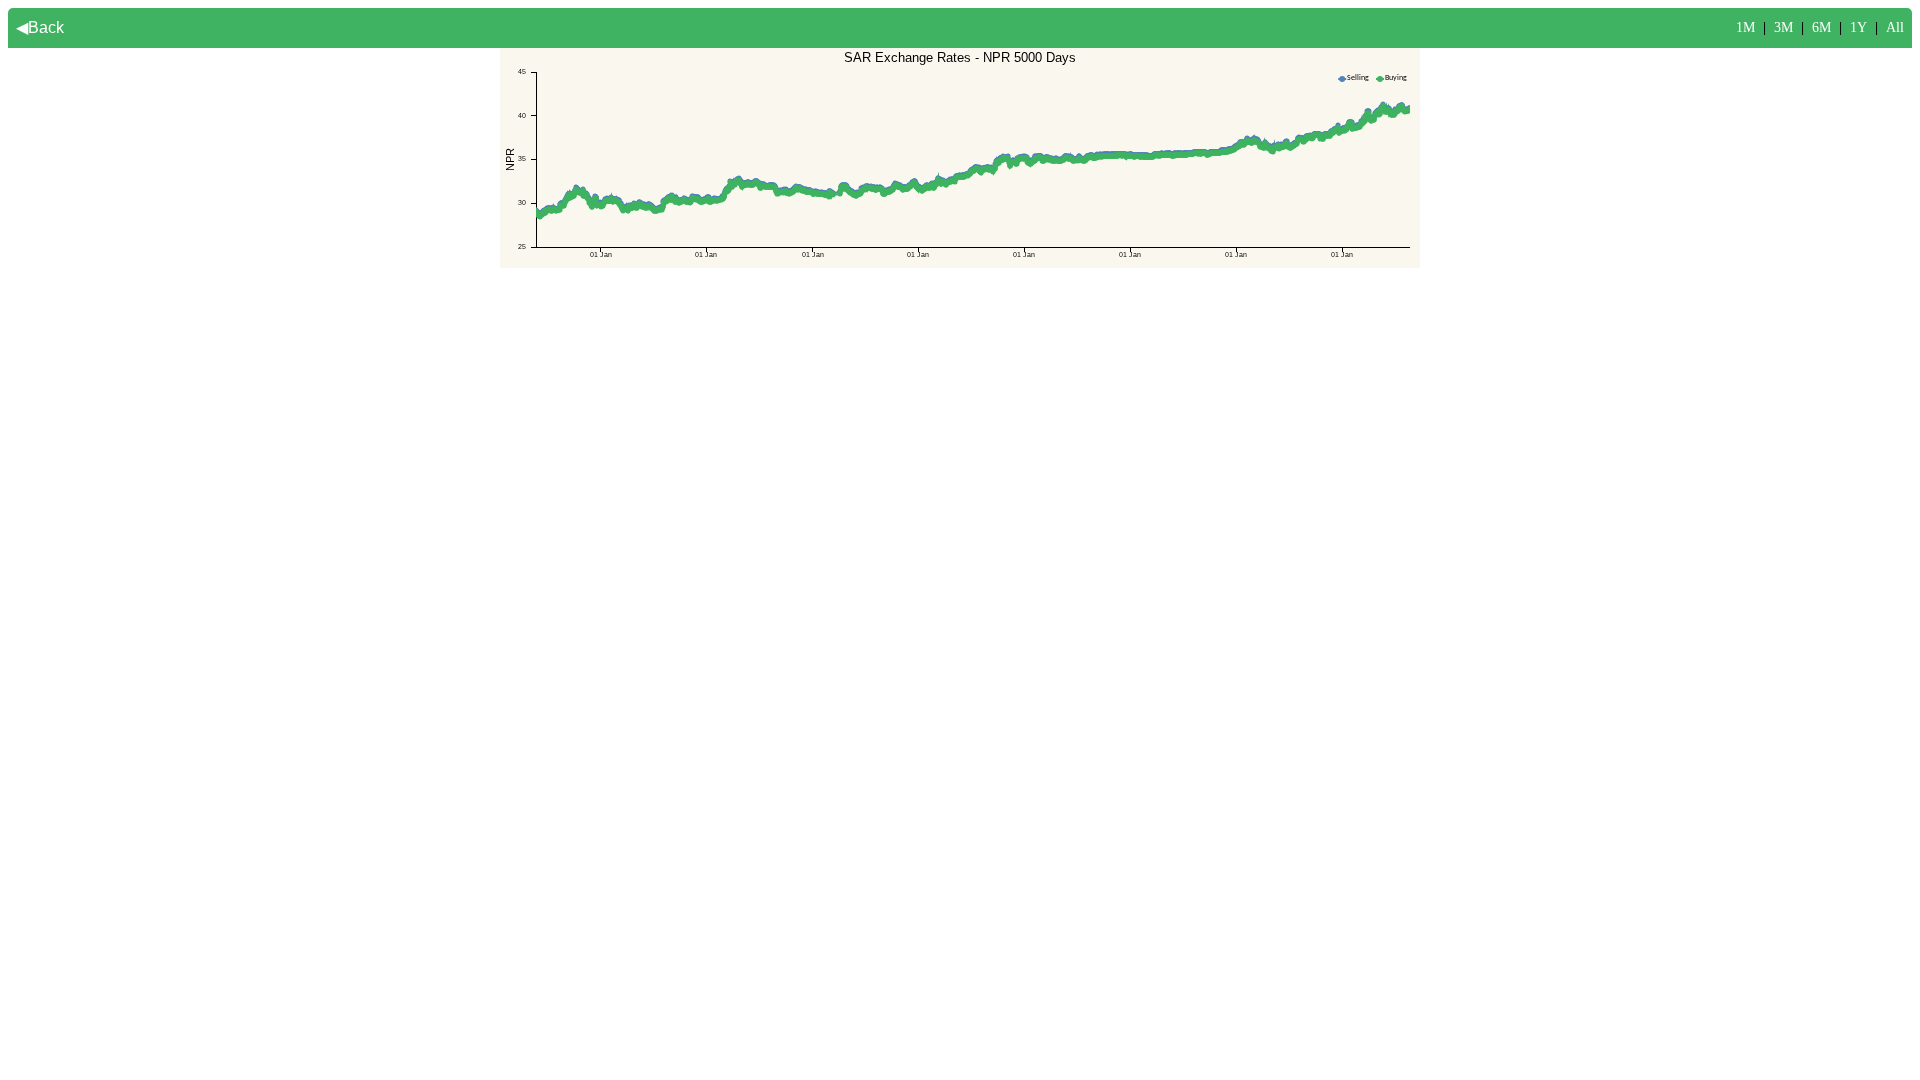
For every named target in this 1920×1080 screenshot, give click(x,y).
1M (1745, 27)
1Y (1858, 27)
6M (1821, 27)
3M (1783, 27)
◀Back (40, 27)
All (1895, 27)
